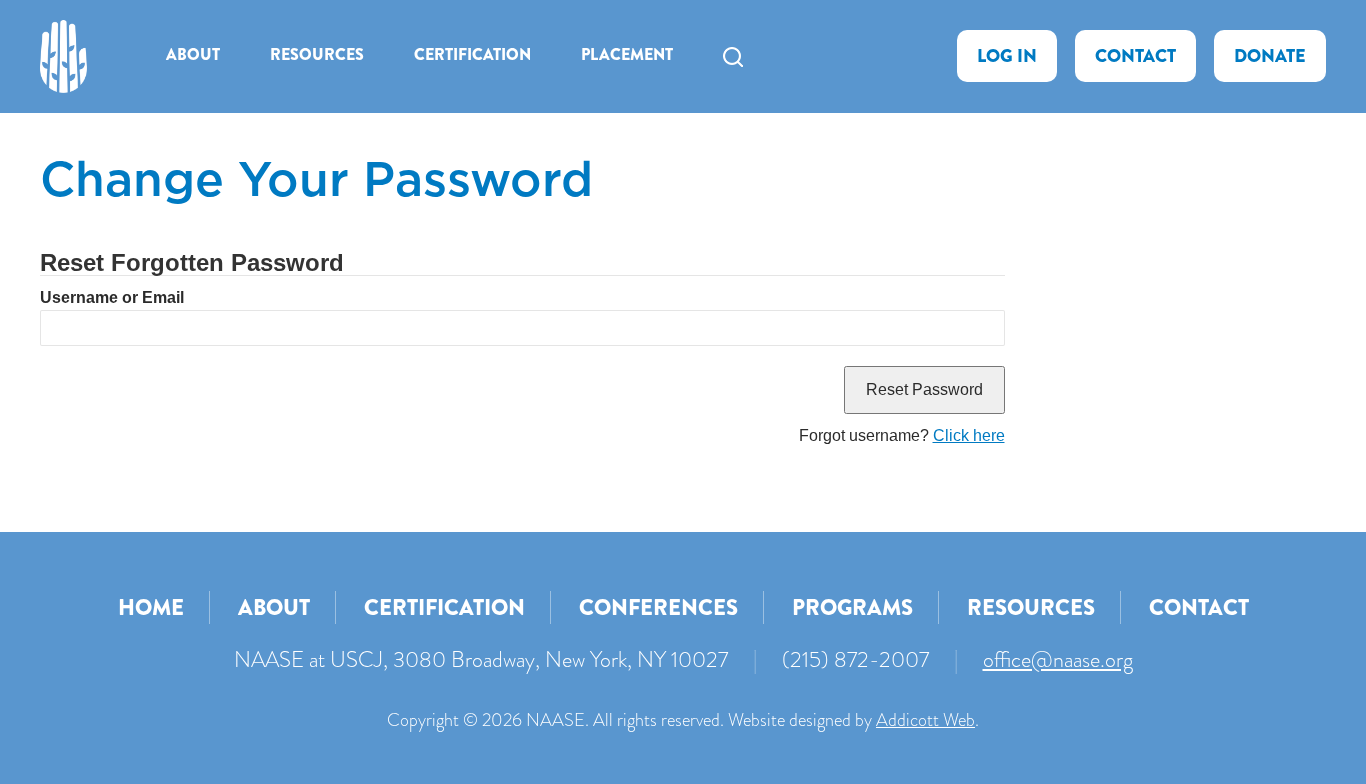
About (193, 54)
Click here (969, 435)
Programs (852, 607)
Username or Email (112, 297)
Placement (627, 54)
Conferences (658, 607)
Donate (1270, 56)
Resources (317, 54)
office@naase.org (1058, 659)
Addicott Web (925, 720)
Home (151, 607)
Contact (1135, 56)
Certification (472, 54)
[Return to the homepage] (63, 56)
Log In (1007, 56)
